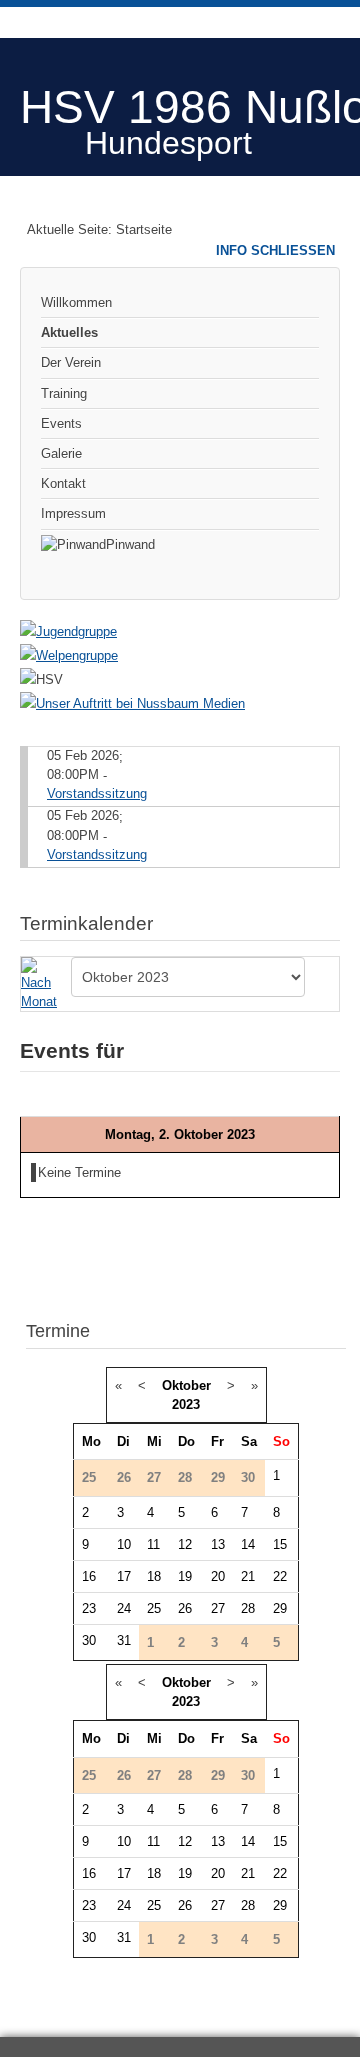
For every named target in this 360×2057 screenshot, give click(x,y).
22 (280, 1576)
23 (89, 1608)
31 (124, 1640)
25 (154, 1608)
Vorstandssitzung (97, 793)
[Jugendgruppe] (68, 631)
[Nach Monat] (43, 982)
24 (124, 1608)
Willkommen (76, 302)
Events (61, 423)
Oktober (186, 1385)
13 (218, 1544)
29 (280, 1608)
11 (153, 1544)
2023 (186, 1404)
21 (248, 1576)
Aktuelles (69, 332)
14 (248, 1544)
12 (185, 1544)
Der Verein (71, 362)
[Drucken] (331, 914)
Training (64, 393)
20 (218, 1576)
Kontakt (63, 483)
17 (124, 1576)
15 (280, 1544)
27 (218, 1608)
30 (89, 1640)
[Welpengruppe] (69, 655)
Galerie (61, 453)
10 (124, 1544)
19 (185, 1576)
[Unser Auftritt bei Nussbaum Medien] (132, 703)
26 (185, 1608)
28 (248, 1608)
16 (89, 1576)
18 (154, 1576)
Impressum (73, 513)
